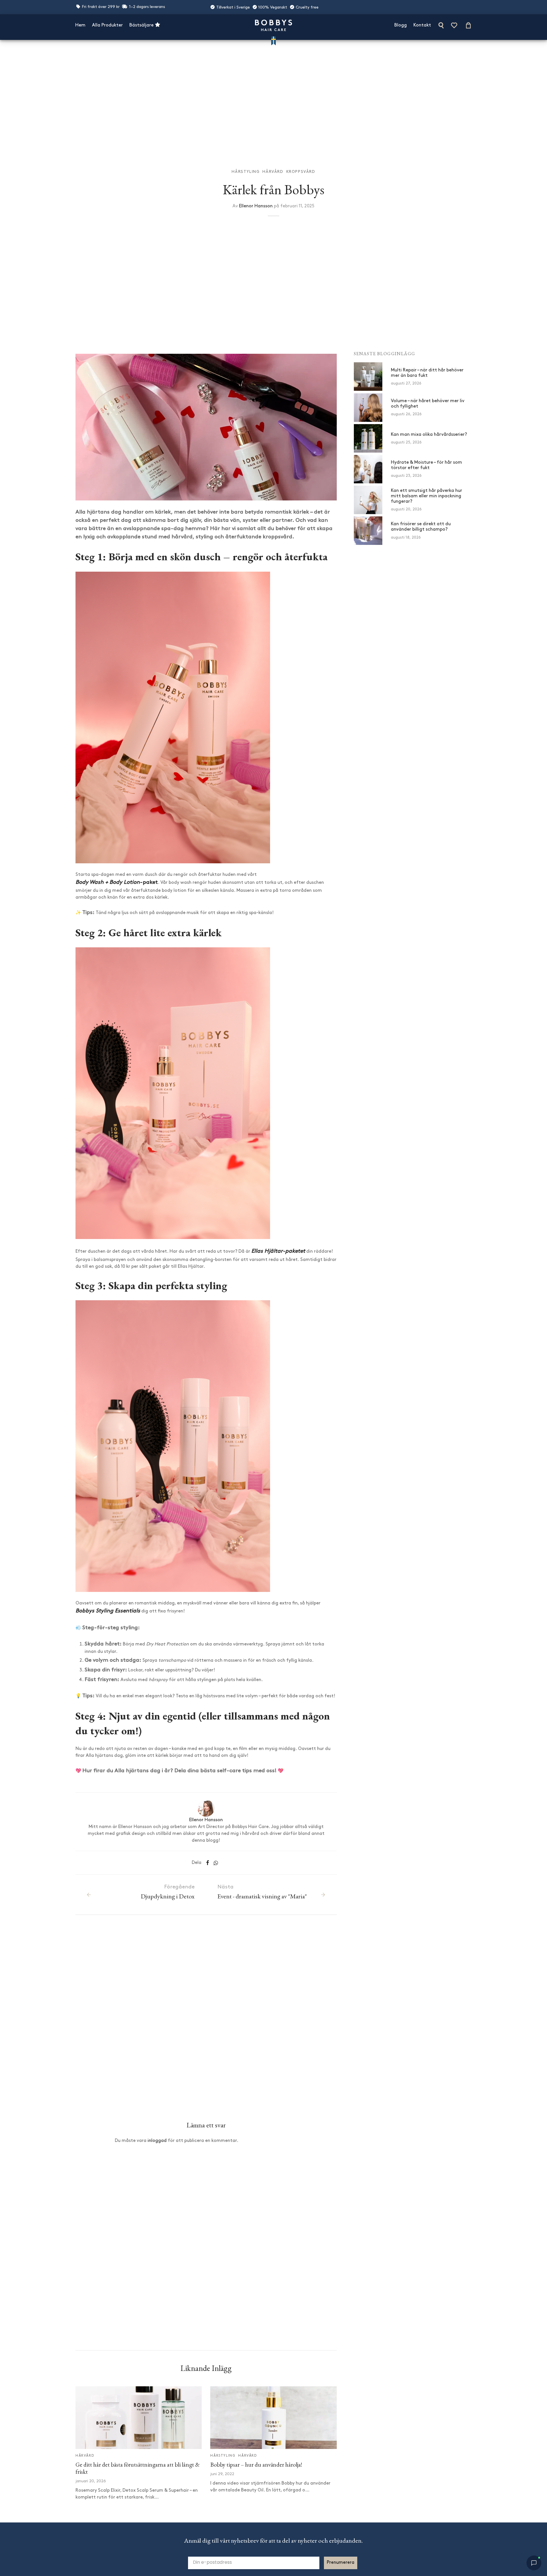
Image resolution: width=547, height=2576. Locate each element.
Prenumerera (341, 2563)
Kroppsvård (301, 172)
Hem (80, 25)
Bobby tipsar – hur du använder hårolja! (256, 2464)
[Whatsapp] (216, 1863)
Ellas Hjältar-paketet (278, 1251)
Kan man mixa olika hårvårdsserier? (429, 434)
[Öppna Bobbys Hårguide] (534, 2563)
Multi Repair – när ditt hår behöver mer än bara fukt (427, 373)
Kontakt (422, 25)
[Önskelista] (455, 25)
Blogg (401, 25)
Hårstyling (246, 172)
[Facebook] (208, 1863)
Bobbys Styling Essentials (108, 1611)
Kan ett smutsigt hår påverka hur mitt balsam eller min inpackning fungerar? (426, 496)
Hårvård (273, 172)
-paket (117, 883)
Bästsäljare (142, 25)
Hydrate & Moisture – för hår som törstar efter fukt (426, 465)
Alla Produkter (107, 25)
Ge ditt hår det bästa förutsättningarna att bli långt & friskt (138, 2468)
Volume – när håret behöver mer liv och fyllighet (428, 403)
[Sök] (441, 25)
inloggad (157, 2141)
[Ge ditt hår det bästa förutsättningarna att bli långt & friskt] (139, 2418)
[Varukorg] (468, 25)
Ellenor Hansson (256, 206)
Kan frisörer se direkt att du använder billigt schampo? (421, 527)
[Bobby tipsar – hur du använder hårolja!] (273, 2418)
